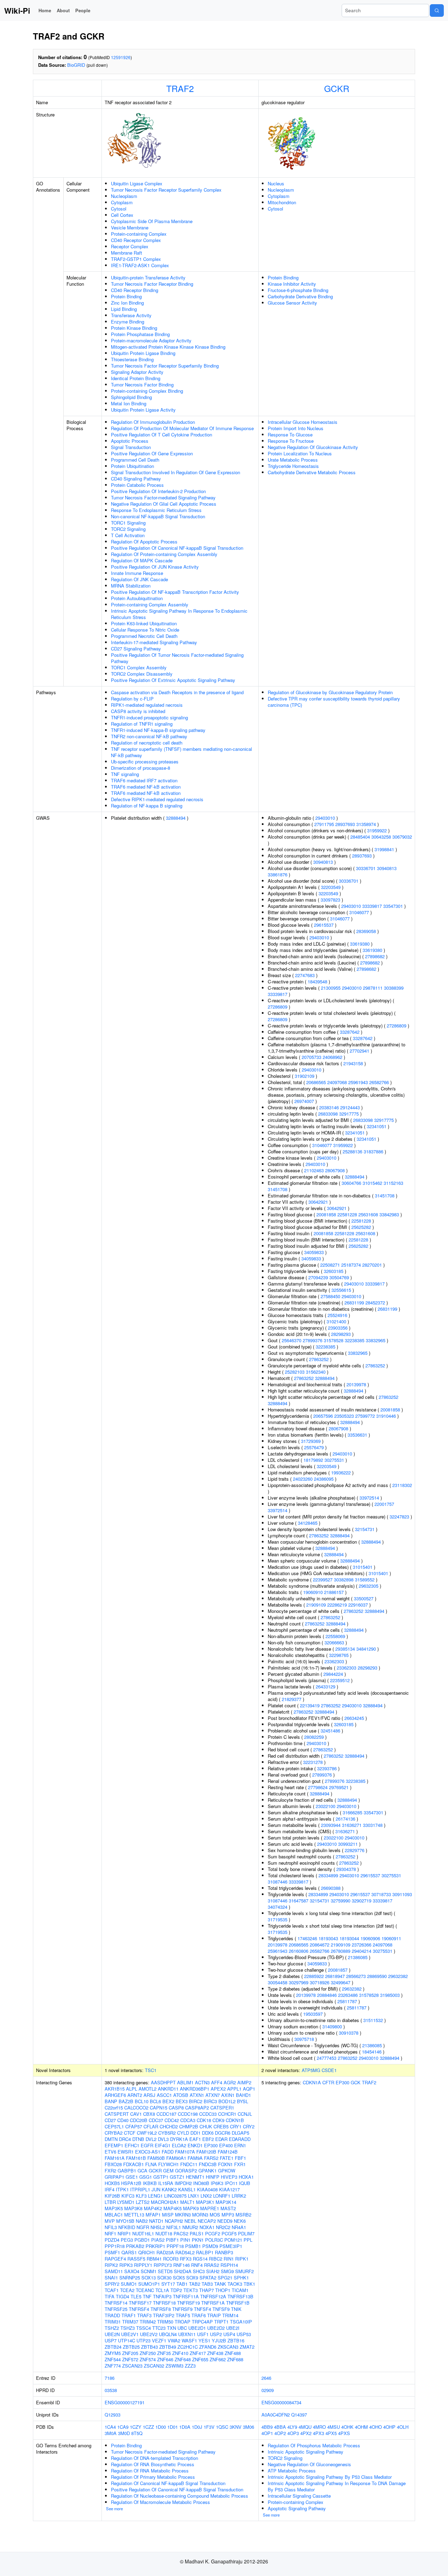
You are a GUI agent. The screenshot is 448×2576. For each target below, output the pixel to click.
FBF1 (240, 2158)
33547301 (393, 906)
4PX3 (318, 2433)
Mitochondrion (282, 202)
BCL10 (142, 2101)
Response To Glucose (290, 435)
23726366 (362, 1945)
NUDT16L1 (143, 2233)
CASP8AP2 (197, 2108)
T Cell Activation (128, 535)
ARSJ (149, 2095)
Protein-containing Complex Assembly (150, 604)
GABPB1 (127, 2171)
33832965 (376, 1340)
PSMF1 (112, 2252)
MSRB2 (243, 2215)
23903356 (338, 1328)
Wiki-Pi (17, 10)
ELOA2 (179, 2145)
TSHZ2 (112, 2328)
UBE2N (112, 2334)
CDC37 (156, 2120)
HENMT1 (195, 2177)
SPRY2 (112, 2284)
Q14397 (299, 2415)
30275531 (334, 1460)
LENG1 (155, 2196)
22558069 (335, 1636)
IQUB (245, 2183)
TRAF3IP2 (164, 2315)
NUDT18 (164, 2233)
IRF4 (110, 2189)
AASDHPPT (163, 2082)
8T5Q (137, 2433)
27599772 (365, 1416)
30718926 (320, 1982)
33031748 (373, 1825)
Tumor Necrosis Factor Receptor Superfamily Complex (166, 190)
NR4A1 (239, 2227)
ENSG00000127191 (125, 2402)
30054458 (278, 1982)
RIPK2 (111, 2265)
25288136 (352, 1151)
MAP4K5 (173, 2208)
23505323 (344, 1416)
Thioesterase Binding (132, 359)
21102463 (314, 1170)
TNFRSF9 (182, 2309)
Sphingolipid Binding (131, 397)
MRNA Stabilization (131, 586)
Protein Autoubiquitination (137, 598)
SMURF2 (244, 2271)
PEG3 (127, 2240)
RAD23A (165, 2252)
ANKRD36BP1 (195, 2089)
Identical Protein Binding (136, 378)
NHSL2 (158, 2227)
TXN (171, 2328)
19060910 (313, 1592)
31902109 (304, 1076)
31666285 (352, 1812)
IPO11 (231, 2183)
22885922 (314, 1976)
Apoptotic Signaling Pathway (297, 2508)
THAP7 (206, 2290)
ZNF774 (113, 2366)
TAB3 (207, 2284)
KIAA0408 (207, 2189)
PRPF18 (175, 2246)
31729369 (311, 1441)
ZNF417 (198, 2353)
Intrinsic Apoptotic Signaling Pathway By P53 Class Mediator (330, 2477)
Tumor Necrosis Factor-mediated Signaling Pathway (163, 497)
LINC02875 (175, 2196)
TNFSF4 (202, 2309)
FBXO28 (113, 2164)
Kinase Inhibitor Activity (292, 284)
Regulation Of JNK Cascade (139, 579)
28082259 (314, 1737)
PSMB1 (193, 2246)
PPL (248, 2240)
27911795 (324, 824)
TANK (220, 2284)
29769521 (339, 1787)
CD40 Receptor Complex (136, 240)
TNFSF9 (221, 2309)
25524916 (337, 1315)
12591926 (121, 57)
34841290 (366, 1649)
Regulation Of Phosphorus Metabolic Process (314, 2445)
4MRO (319, 2427)
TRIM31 (113, 2322)
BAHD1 (243, 2095)
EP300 (211, 2145)
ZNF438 (215, 2353)
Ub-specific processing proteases (145, 762)
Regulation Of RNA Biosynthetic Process (153, 2464)
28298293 (341, 1334)
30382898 (344, 1579)
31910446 (386, 1416)
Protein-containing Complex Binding (147, 391)
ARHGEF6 (115, 2095)
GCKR (337, 88)
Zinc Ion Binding (127, 303)
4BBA (280, 2427)
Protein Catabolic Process (137, 485)
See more (114, 2509)
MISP (168, 2215)
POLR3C (214, 2240)
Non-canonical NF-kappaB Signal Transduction (158, 516)
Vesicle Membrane (130, 227)
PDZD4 (112, 2240)
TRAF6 (199, 2315)
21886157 (334, 1592)
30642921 (318, 1202)
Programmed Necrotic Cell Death (144, 636)
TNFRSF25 (116, 2309)
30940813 (323, 862)
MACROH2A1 (165, 2202)
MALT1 (187, 2202)
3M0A (111, 2433)
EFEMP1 (114, 2145)
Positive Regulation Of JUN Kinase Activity (155, 567)
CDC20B (139, 2120)
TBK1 (249, 2284)
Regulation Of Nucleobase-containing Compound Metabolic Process (180, 2496)
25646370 (292, 1340)
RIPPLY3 (163, 2265)
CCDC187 (166, 2114)
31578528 (334, 1340)
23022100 (325, 1806)
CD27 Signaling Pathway (136, 649)
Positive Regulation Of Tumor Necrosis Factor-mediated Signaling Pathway (177, 658)
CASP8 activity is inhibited (138, 711)
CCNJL (245, 2114)
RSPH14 (229, 2265)
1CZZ (148, 2427)
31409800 (332, 2026)
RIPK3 (126, 2265)
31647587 (299, 1901)
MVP (110, 2221)
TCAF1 (112, 2290)
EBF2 (208, 2139)
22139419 (310, 1705)
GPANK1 (208, 2171)
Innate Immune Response (137, 573)
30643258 (381, 837)
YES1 (204, 2340)
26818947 (335, 1976)
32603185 (334, 1271)
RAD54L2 (185, 2252)
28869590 (377, 1976)
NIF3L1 (174, 2227)
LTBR (110, 2202)
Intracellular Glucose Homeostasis (303, 422)
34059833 (314, 1252)
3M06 (248, 2427)
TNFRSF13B (240, 2296)
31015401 (363, 1567)
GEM (168, 2171)
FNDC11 (189, 2164)
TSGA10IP (241, 2322)
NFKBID (127, 2227)
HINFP (213, 2177)
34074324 (278, 1907)
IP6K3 (217, 2183)
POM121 (233, 2240)
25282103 (295, 1372)
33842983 (389, 1214)
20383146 (329, 1107)
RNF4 (197, 2265)
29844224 (333, 1674)
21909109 (316, 1605)
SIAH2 (213, 2271)
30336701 (366, 868)
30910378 (349, 2033)
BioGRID (76, 65)
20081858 (326, 1214)
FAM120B (206, 2152)
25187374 (351, 1265)
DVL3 (163, 2139)
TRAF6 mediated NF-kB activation (146, 787)
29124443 (350, 1107)
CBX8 (149, 2114)
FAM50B (156, 2158)
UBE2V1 (130, 2334)
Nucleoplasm (124, 196)
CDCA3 (188, 2120)
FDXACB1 (134, 2164)
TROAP (183, 2322)
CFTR (328, 2082)
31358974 (366, 824)
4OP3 (293, 2433)
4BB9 (267, 2427)
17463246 (307, 1938)
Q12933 (113, 2415)
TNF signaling (125, 774)
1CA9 (123, 2427)
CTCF (130, 2133)
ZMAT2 (247, 2347)
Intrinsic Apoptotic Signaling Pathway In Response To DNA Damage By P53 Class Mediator (337, 2486)
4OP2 (280, 2433)
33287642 (350, 1032)
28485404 (360, 837)
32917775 (349, 1114)
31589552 (365, 1579)
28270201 (372, 1265)
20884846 (327, 1995)
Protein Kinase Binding (134, 328)
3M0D (124, 2433)
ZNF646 (165, 2359)
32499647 (341, 1982)
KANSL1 (187, 2189)
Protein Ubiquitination (132, 466)
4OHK (347, 2427)
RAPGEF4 (115, 2259)
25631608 (368, 1214)
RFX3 (186, 2259)
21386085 (358, 1957)
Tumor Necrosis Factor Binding (142, 385)
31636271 (352, 1825)
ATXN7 (213, 2095)
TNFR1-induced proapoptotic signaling (149, 717)
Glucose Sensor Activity (292, 303)
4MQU (305, 2427)
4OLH (403, 2427)
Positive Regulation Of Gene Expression (152, 453)
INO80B (201, 2183)
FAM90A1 (176, 2158)
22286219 (337, 1605)
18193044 (349, 1938)
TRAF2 (180, 88)
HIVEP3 (229, 2177)
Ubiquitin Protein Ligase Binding (143, 353)
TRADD (112, 2315)
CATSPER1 (222, 2108)
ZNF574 (148, 2359)
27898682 (375, 956)
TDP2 (176, 2290)
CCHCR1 (227, 2114)
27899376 (313, 1340)
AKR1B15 (115, 2089)
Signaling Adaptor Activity (137, 372)
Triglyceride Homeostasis (293, 466)
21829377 (292, 1699)
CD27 (110, 2120)
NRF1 (110, 2233)
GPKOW (227, 2171)
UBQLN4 (168, 2334)
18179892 (313, 1460)
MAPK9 (191, 2208)
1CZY (136, 2427)
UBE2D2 (216, 2328)
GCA (142, 2171)
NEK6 (240, 2221)
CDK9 (218, 2120)
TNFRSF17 (140, 2303)
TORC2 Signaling (128, 529)
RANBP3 (224, 2252)
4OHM (361, 2427)
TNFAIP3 (162, 2296)
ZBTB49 (168, 2347)
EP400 (226, 2145)
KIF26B (112, 2196)
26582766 (379, 1082)
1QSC (222, 2427)
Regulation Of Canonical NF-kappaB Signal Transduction (168, 2483)
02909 (268, 2390)
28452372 (375, 1303)
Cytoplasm (122, 202)
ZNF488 (233, 2353)
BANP (111, 2101)
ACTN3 (202, 2082)
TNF (147, 2296)
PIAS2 (158, 2240)
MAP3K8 (133, 2208)
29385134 (345, 1649)
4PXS (344, 2433)
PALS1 (197, 2233)
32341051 (377, 1126)
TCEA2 (127, 2290)
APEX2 (218, 2089)
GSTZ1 (177, 2177)
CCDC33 (208, 2114)
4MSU (334, 2427)
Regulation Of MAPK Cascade (142, 560)
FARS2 (211, 2158)
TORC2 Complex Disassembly (142, 674)
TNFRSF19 (188, 2303)
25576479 (314, 1447)
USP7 (111, 2340)
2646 (266, 2378)
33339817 (372, 906)
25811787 (347, 2001)
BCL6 (155, 2101)
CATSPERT (117, 2114)
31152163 (393, 1183)
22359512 (340, 1680)
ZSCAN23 (132, 2366)
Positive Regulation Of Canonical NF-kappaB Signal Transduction (177, 548)
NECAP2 (207, 2221)
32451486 (330, 1731)
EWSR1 (126, 2152)
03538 (111, 2390)
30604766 (351, 1183)
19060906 (370, 1938)
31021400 (336, 1321)
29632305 (369, 1586)
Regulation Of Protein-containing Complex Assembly (164, 554)
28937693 (345, 824)
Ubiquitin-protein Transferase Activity (148, 277)
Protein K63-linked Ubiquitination (144, 623)
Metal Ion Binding (129, 403)
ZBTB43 (149, 2347)
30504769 (339, 1277)
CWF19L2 (147, 2133)
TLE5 (136, 2296)
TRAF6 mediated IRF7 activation (144, 780)
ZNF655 (200, 2359)
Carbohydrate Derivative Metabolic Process (312, 472)
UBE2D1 (197, 2328)
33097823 (330, 900)
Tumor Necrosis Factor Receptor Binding (152, 284)
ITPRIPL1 (140, 2189)
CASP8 (176, 2108)
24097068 (337, 1082)
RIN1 (229, 2259)
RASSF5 (136, 2259)
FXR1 (240, 2164)
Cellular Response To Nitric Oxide (145, 630)
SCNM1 (149, 2271)
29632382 (398, 1976)
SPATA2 (208, 2278)
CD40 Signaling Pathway (136, 479)
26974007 (304, 1101)
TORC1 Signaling (128, 523)
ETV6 (110, 2152)
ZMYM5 (113, 2353)
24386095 (324, 1479)
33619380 (360, 944)
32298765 (339, 1655)
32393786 (327, 1768)
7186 (110, 2378)
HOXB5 (112, 2183)
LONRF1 (222, 2196)
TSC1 (151, 2070)
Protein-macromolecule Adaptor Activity (151, 340)
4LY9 (292, 2427)
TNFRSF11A (186, 2296)
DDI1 (195, 2133)
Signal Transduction (131, 447)
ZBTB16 (236, 2340)
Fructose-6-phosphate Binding (298, 290)
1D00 (161, 2427)
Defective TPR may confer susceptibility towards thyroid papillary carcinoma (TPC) (334, 702)
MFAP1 (153, 2215)
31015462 (372, 1183)
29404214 (362, 1951)
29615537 (324, 925)
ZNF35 (164, 2353)
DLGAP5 (240, 2133)
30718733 (381, 1894)
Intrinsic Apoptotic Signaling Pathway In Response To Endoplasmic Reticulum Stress (179, 614)
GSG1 (146, 2177)
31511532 (373, 2020)
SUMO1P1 (149, 2284)
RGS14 (200, 2259)
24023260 (303, 1479)
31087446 (278, 1882)
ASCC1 (164, 2095)
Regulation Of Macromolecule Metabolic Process (160, 2502)
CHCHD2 (169, 2126)
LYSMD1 (126, 2202)
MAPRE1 (210, 2208)
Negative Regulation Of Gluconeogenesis (309, 2464)
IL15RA (166, 2183)
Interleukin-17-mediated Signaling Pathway (154, 642)
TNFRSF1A (213, 2303)
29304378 (346, 1869)
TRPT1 (221, 2322)
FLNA (151, 2164)
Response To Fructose (291, 441)
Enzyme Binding (128, 322)
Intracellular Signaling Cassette (299, 2496)
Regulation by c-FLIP (132, 699)
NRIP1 (124, 2233)
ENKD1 (195, 2145)
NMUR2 (190, 2227)
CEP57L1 (114, 2126)
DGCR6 (223, 2133)
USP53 (244, 2334)
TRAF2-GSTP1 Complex (136, 259)
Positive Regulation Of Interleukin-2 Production (158, 491)
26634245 (354, 1718)
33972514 (369, 1498)
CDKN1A (312, 2082)
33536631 (357, 1435)
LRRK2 (239, 2196)
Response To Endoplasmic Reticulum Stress (156, 510)
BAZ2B (126, 2101)
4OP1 (267, 2433)
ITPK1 (122, 2189)
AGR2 (230, 2082)
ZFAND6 (208, 2347)
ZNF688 (235, 2359)
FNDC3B (208, 2164)
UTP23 (143, 2340)
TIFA (110, 2296)
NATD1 (156, 2221)
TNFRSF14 (116, 2303)
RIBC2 (216, 2259)
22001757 (384, 1504)
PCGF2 (213, 2233)
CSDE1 (329, 2070)
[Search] (437, 10)
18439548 (317, 981)
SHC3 (199, 2271)
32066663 (334, 1642)
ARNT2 (135, 2095)
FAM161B (136, 2158)
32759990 (341, 1901)
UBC (182, 2328)
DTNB (138, 2139)
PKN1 (198, 2240)
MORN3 (200, 2215)
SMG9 (227, 2271)
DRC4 (125, 2139)
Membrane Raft (127, 253)
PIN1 (185, 2240)
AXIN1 (228, 2095)
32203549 (331, 887)
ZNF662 (218, 2359)
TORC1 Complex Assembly (139, 667)
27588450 (330, 1296)
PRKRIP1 (155, 2246)
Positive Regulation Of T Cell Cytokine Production (162, 435)
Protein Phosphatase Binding (140, 334)
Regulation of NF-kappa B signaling (147, 806)
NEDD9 (225, 2221)
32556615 (341, 1290)
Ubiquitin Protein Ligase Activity (143, 410)
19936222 (341, 1472)
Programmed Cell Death (135, 460)
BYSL (243, 2101)
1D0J (197, 2427)
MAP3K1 (205, 2202)
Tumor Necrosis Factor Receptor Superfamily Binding (165, 366)
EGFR (147, 2145)
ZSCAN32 (154, 2366)
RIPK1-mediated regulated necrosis (147, 705)
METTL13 (134, 2215)
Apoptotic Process (130, 441)
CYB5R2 (167, 2133)
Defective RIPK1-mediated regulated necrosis (157, 799)
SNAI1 (111, 2278)
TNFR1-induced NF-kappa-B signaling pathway (158, 730)
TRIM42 (148, 2322)
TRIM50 (165, 2322)
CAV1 (136, 2114)
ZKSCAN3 (228, 2347)
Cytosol (119, 209)
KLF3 (141, 2196)
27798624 (318, 1787)
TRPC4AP (202, 2322)
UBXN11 (187, 2334)
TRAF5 (183, 2315)
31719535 (278, 1919)
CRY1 (236, 2126)
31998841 (384, 849)
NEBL (190, 2221)
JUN (156, 2189)
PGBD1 (142, 2240)
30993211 (348, 1844)
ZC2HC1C (188, 2347)
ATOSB (181, 2095)
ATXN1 (197, 2095)
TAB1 (182, 2284)
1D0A (185, 2427)
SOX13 (149, 2278)
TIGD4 (122, 2296)
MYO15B (125, 2221)
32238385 (355, 1340)
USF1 (203, 2334)
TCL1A (162, 2290)
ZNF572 (130, 2359)
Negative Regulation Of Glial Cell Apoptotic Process (164, 504)
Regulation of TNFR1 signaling (142, 724)
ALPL (132, 2089)
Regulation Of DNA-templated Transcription (155, 2458)
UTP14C (127, 2340)
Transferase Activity (131, 315)
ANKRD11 (168, 2089)
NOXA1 (207, 2227)
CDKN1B (235, 2120)
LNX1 (194, 2196)
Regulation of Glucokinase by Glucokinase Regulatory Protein (330, 692)
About (63, 10)
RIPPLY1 (143, 2265)
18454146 (372, 2052)
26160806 (299, 1951)
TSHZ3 (128, 2328)
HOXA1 (246, 2177)
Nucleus (276, 183)
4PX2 (306, 2433)
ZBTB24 (113, 2347)
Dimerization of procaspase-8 (141, 768)
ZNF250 (148, 2353)
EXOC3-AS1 (148, 2152)
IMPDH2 (183, 2183)
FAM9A (195, 2158)
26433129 (325, 1687)
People (83, 10)
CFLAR (151, 2126)
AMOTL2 (148, 2089)
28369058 (366, 931)
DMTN (111, 2139)
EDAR (221, 2139)
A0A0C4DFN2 (276, 2415)
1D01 (173, 2427)
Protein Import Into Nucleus (296, 428)
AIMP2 (244, 2082)
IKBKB (150, 2183)
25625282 (361, 1227)
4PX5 (331, 2433)
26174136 (345, 1819)
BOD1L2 (227, 2101)
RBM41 (154, 2259)
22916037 (358, 1605)
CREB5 (221, 2126)
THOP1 (223, 2290)
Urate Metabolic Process (293, 460)
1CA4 (110, 2427)
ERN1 (240, 2145)
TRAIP (214, 2315)
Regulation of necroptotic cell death (147, 743)
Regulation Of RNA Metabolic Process (150, 2471)
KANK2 (169, 2189)
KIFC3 (128, 2196)
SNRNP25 (130, 2278)
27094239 (318, 1277)
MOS (215, 2215)
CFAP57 (134, 2126)
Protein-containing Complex (139, 234)
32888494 (176, 818)
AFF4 (217, 2082)
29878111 (373, 988)
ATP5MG (311, 2070)
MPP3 (228, 2215)
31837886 (373, 1151)
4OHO (376, 2427)
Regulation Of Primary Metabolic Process (153, 2477)
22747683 (305, 975)
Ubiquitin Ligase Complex (137, 183)
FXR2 (110, 2171)
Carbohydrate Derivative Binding (300, 296)
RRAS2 (212, 2265)
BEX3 (182, 2101)
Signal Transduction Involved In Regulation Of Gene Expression (176, 472)
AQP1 (249, 2089)
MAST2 (228, 2208)
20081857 (338, 1970)
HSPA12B (131, 2183)
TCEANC (145, 2290)
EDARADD (240, 2139)
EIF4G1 (163, 2145)
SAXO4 (132, 2271)
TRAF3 (144, 2315)
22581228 (347, 1214)
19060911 (391, 1938)
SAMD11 (114, 2271)
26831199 (354, 1303)
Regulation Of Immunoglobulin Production (153, 422)
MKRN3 (183, 2215)
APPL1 (234, 2089)
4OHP (389, 2427)
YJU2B (219, 2340)
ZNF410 (180, 2353)
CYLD (183, 2133)
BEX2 (168, 2101)
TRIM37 (130, 2322)
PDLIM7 (246, 2233)
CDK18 (204, 2120)
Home (45, 10)
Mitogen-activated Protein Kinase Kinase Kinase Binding (168, 347)
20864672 (320, 1945)
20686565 (316, 1082)
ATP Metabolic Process (292, 2471)
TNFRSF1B (238, 2303)
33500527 (364, 1598)
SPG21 (225, 2278)
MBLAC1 (114, 2215)
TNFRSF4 (139, 2309)
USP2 (216, 2334)
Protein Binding (126, 296)
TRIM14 (230, 2315)
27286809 (278, 1007)
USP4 (229, 2334)
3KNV (236, 2427)
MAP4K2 (153, 2208)
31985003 (390, 1995)
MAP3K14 (226, 2202)
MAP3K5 (114, 2208)
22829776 (355, 1850)
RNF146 (181, 2265)
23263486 (348, 1995)
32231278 (313, 1762)
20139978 (356, 1384)
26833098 (328, 1114)
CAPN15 (159, 2108)
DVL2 (151, 2139)
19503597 (313, 2014)
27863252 (319, 1359)
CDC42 (172, 2120)
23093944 (331, 1825)
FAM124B (228, 2152)
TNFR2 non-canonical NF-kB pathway (149, 736)
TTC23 (159, 2328)
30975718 (304, 2039)
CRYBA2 (114, 2133)
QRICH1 (147, 2252)
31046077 (359, 912)
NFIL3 (111, 2227)
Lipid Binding (124, 309)
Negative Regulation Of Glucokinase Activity (313, 447)
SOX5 (179, 2278)
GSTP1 (161, 2177)
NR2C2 (223, 2227)
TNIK (236, 2309)
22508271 (330, 1265)
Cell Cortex (122, 215)
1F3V (209, 2427)
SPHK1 (241, 2278)
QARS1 (129, 2252)
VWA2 (174, 2340)
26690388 (331, 1888)
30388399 (394, 988)
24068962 (332, 1057)
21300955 (331, 988)
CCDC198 (188, 2114)
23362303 (334, 1661)
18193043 (328, 1938)
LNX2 (206, 2196)
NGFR (143, 2227)
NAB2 (142, 2221)
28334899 (328, 1875)
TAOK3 (235, 2284)
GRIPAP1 (114, 2177)
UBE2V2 (149, 2334)
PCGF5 (229, 2233)
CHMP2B (189, 2126)
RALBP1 (205, 2252)
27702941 (359, 1051)
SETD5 (165, 2271)
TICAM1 (240, 2290)
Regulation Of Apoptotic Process (144, 542)
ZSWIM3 (174, 2366)
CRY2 (249, 2126)
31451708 (278, 1189)
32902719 (362, 1901)
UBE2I (233, 2328)
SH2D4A (183, 2271)
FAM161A (115, 2158)
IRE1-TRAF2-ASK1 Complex (140, 265)
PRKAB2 (135, 2246)
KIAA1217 (229, 2189)
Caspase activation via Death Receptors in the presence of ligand (177, 692)
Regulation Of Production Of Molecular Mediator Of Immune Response (182, 428)
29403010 (325, 818)
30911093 (402, 1894)
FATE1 (227, 2158)
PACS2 (181, 2233)
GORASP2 (186, 2171)
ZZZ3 (190, 2366)
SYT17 (168, 2284)
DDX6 (208, 2133)
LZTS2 (143, 2202)
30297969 (299, 1982)
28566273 (356, 1976)
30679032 (402, 837)
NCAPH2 (174, 2221)
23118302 (402, 1485)
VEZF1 (159, 2340)
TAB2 (195, 2284)
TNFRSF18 (164, 2303)
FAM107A (185, 2152)
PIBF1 (172, 2240)
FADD (168, 2152)
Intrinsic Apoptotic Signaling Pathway (306, 2452)
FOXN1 (225, 2164)
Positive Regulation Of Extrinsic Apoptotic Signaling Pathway (173, 680)
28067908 (335, 1170)
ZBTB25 (131, 2347)
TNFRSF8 (161, 2309)
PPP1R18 (115, 2246)
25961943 (358, 1082)
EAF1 (195, 2139)
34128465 (308, 1523)
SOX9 (192, 2278)
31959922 (377, 830)
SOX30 (164, 2278)
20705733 (311, 1057)
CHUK (206, 2126)
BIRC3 (210, 2101)
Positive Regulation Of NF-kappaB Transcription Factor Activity (175, 592)
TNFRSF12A (213, 2296)
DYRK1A (179, 2139)
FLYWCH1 (169, 2164)
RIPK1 (242, 2259)
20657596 (323, 1416)
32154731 (365, 1529)
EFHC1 (132, 2145)
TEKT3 (191, 2290)
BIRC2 (196, 2101)
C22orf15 (114, 2108)
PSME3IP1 (231, 2246)
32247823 (399, 1517)
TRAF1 (129, 2315)
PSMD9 (210, 2246)
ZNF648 (183, 2359)
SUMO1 (129, 2284)
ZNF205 (130, 2353)
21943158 (353, 1063)
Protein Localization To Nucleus (300, 453)
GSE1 (132, 2177)
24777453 (327, 2058)
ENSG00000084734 (281, 2402)
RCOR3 (171, 2259)
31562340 (316, 1372)
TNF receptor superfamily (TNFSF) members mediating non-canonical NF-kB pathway (181, 752)
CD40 (123, 2120)
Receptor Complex (130, 246)
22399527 (323, 1579)
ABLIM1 (185, 2082)
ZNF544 (113, 2359)
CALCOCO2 (136, 2108)
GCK (356, 2082)
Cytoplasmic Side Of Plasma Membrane (152, 221)
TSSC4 (143, 2328)
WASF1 (189, 2340)
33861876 (278, 874)
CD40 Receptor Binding (135, 290)
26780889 (341, 1951)
